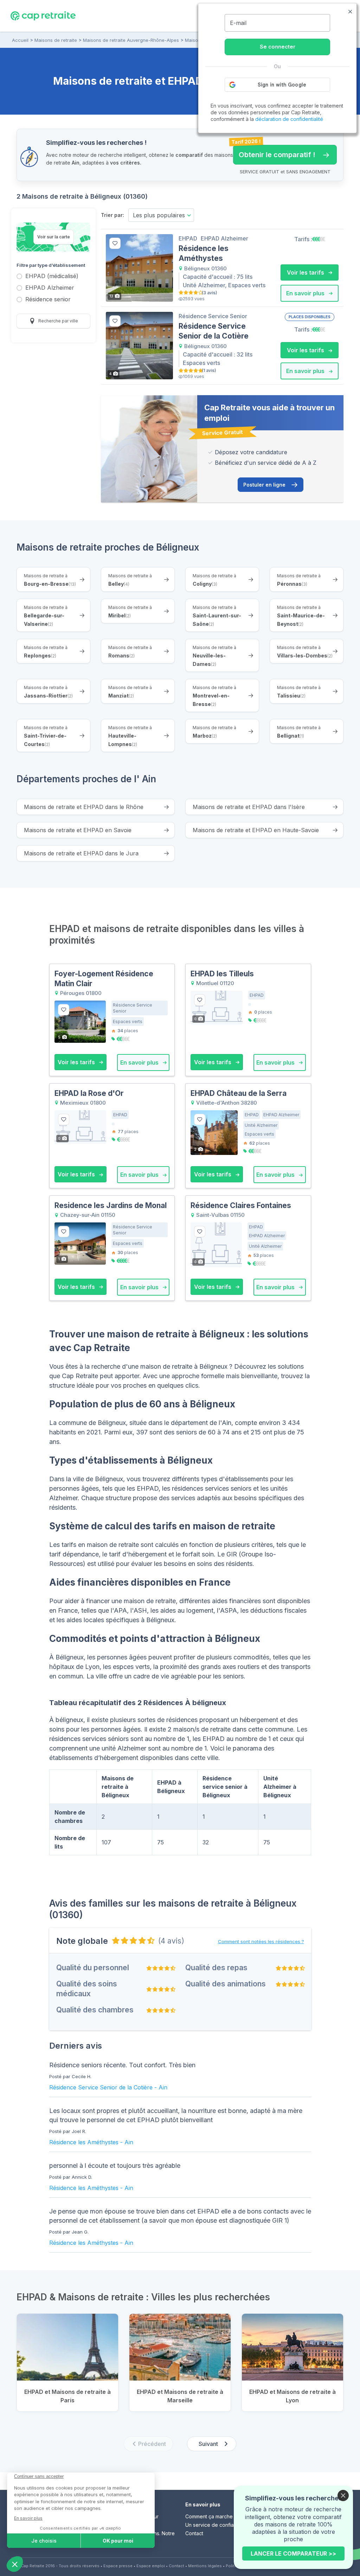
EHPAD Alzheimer (50, 288)
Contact (194, 2533)
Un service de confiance (214, 2525)
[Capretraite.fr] (43, 15)
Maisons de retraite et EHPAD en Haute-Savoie (256, 830)
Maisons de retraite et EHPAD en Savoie (78, 830)
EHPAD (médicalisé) (52, 277)
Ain (163, 2087)
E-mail (238, 23)
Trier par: (112, 215)
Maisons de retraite (56, 40)
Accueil (20, 40)
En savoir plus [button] (306, 293)
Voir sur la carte (54, 237)
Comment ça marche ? (211, 2516)
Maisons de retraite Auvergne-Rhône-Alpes (131, 40)
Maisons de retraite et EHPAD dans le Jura (81, 853)
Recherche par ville (58, 321)
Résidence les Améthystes (84, 2142)
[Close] (343, 2495)
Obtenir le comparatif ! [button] (274, 152)
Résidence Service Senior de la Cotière (101, 2087)
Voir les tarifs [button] (306, 272)
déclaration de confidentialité (289, 119)
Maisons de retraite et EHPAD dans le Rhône (84, 807)
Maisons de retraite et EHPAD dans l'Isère (249, 807)
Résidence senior (48, 300)
